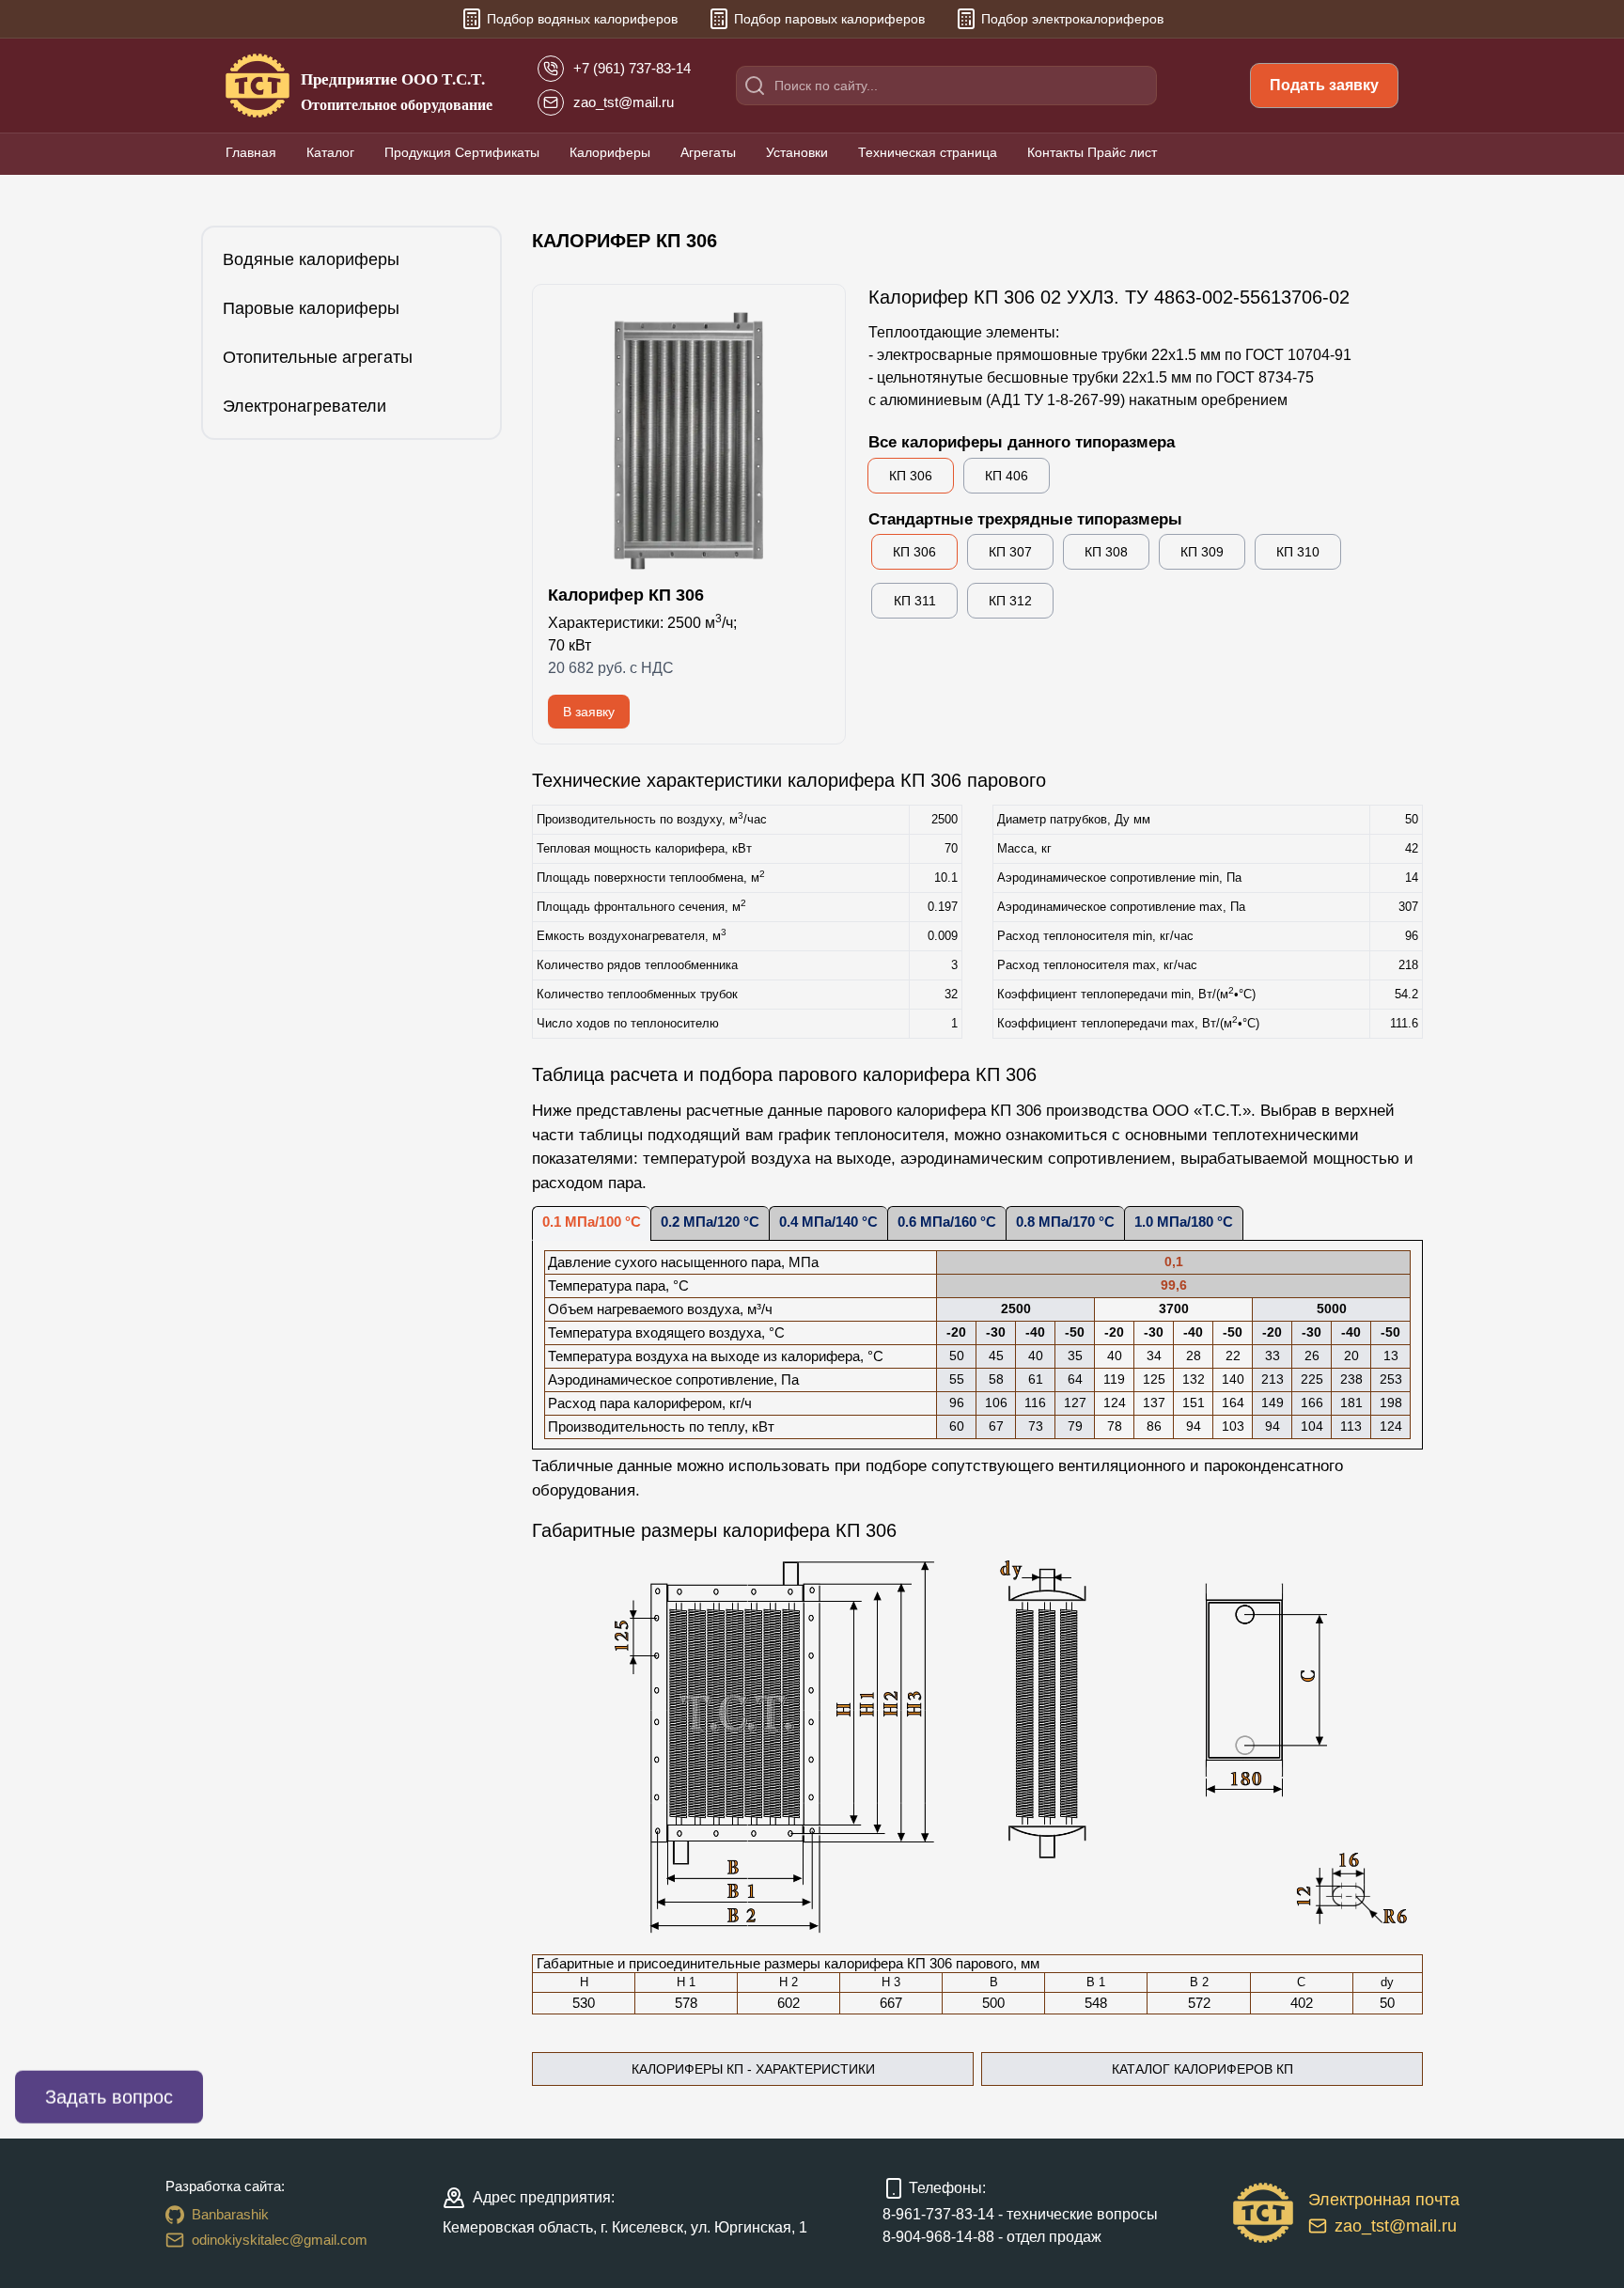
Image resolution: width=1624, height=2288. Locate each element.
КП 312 (1010, 601)
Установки (797, 152)
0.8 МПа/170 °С (1065, 1222)
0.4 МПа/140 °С (828, 1222)
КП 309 (1202, 552)
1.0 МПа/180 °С (1184, 1222)
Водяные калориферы (311, 259)
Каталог (330, 152)
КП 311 (915, 601)
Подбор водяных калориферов (582, 19)
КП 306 (911, 476)
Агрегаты (708, 152)
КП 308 (1106, 552)
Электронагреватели (304, 406)
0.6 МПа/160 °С (947, 1222)
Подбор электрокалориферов (1072, 19)
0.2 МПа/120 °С (710, 1222)
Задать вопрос (109, 2097)
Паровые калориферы (311, 308)
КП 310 (1298, 552)
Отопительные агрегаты (318, 357)
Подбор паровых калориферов (829, 19)
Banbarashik (230, 2214)
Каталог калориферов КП (1202, 2069)
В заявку (589, 712)
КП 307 (1010, 552)
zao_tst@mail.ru (1396, 2226)
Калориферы (610, 152)
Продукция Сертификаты (462, 152)
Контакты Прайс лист (1092, 152)
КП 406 (1007, 476)
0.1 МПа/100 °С (592, 1222)
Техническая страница (928, 152)
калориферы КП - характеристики (753, 2069)
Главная (251, 152)
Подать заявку (1324, 85)
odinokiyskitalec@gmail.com (280, 2240)
